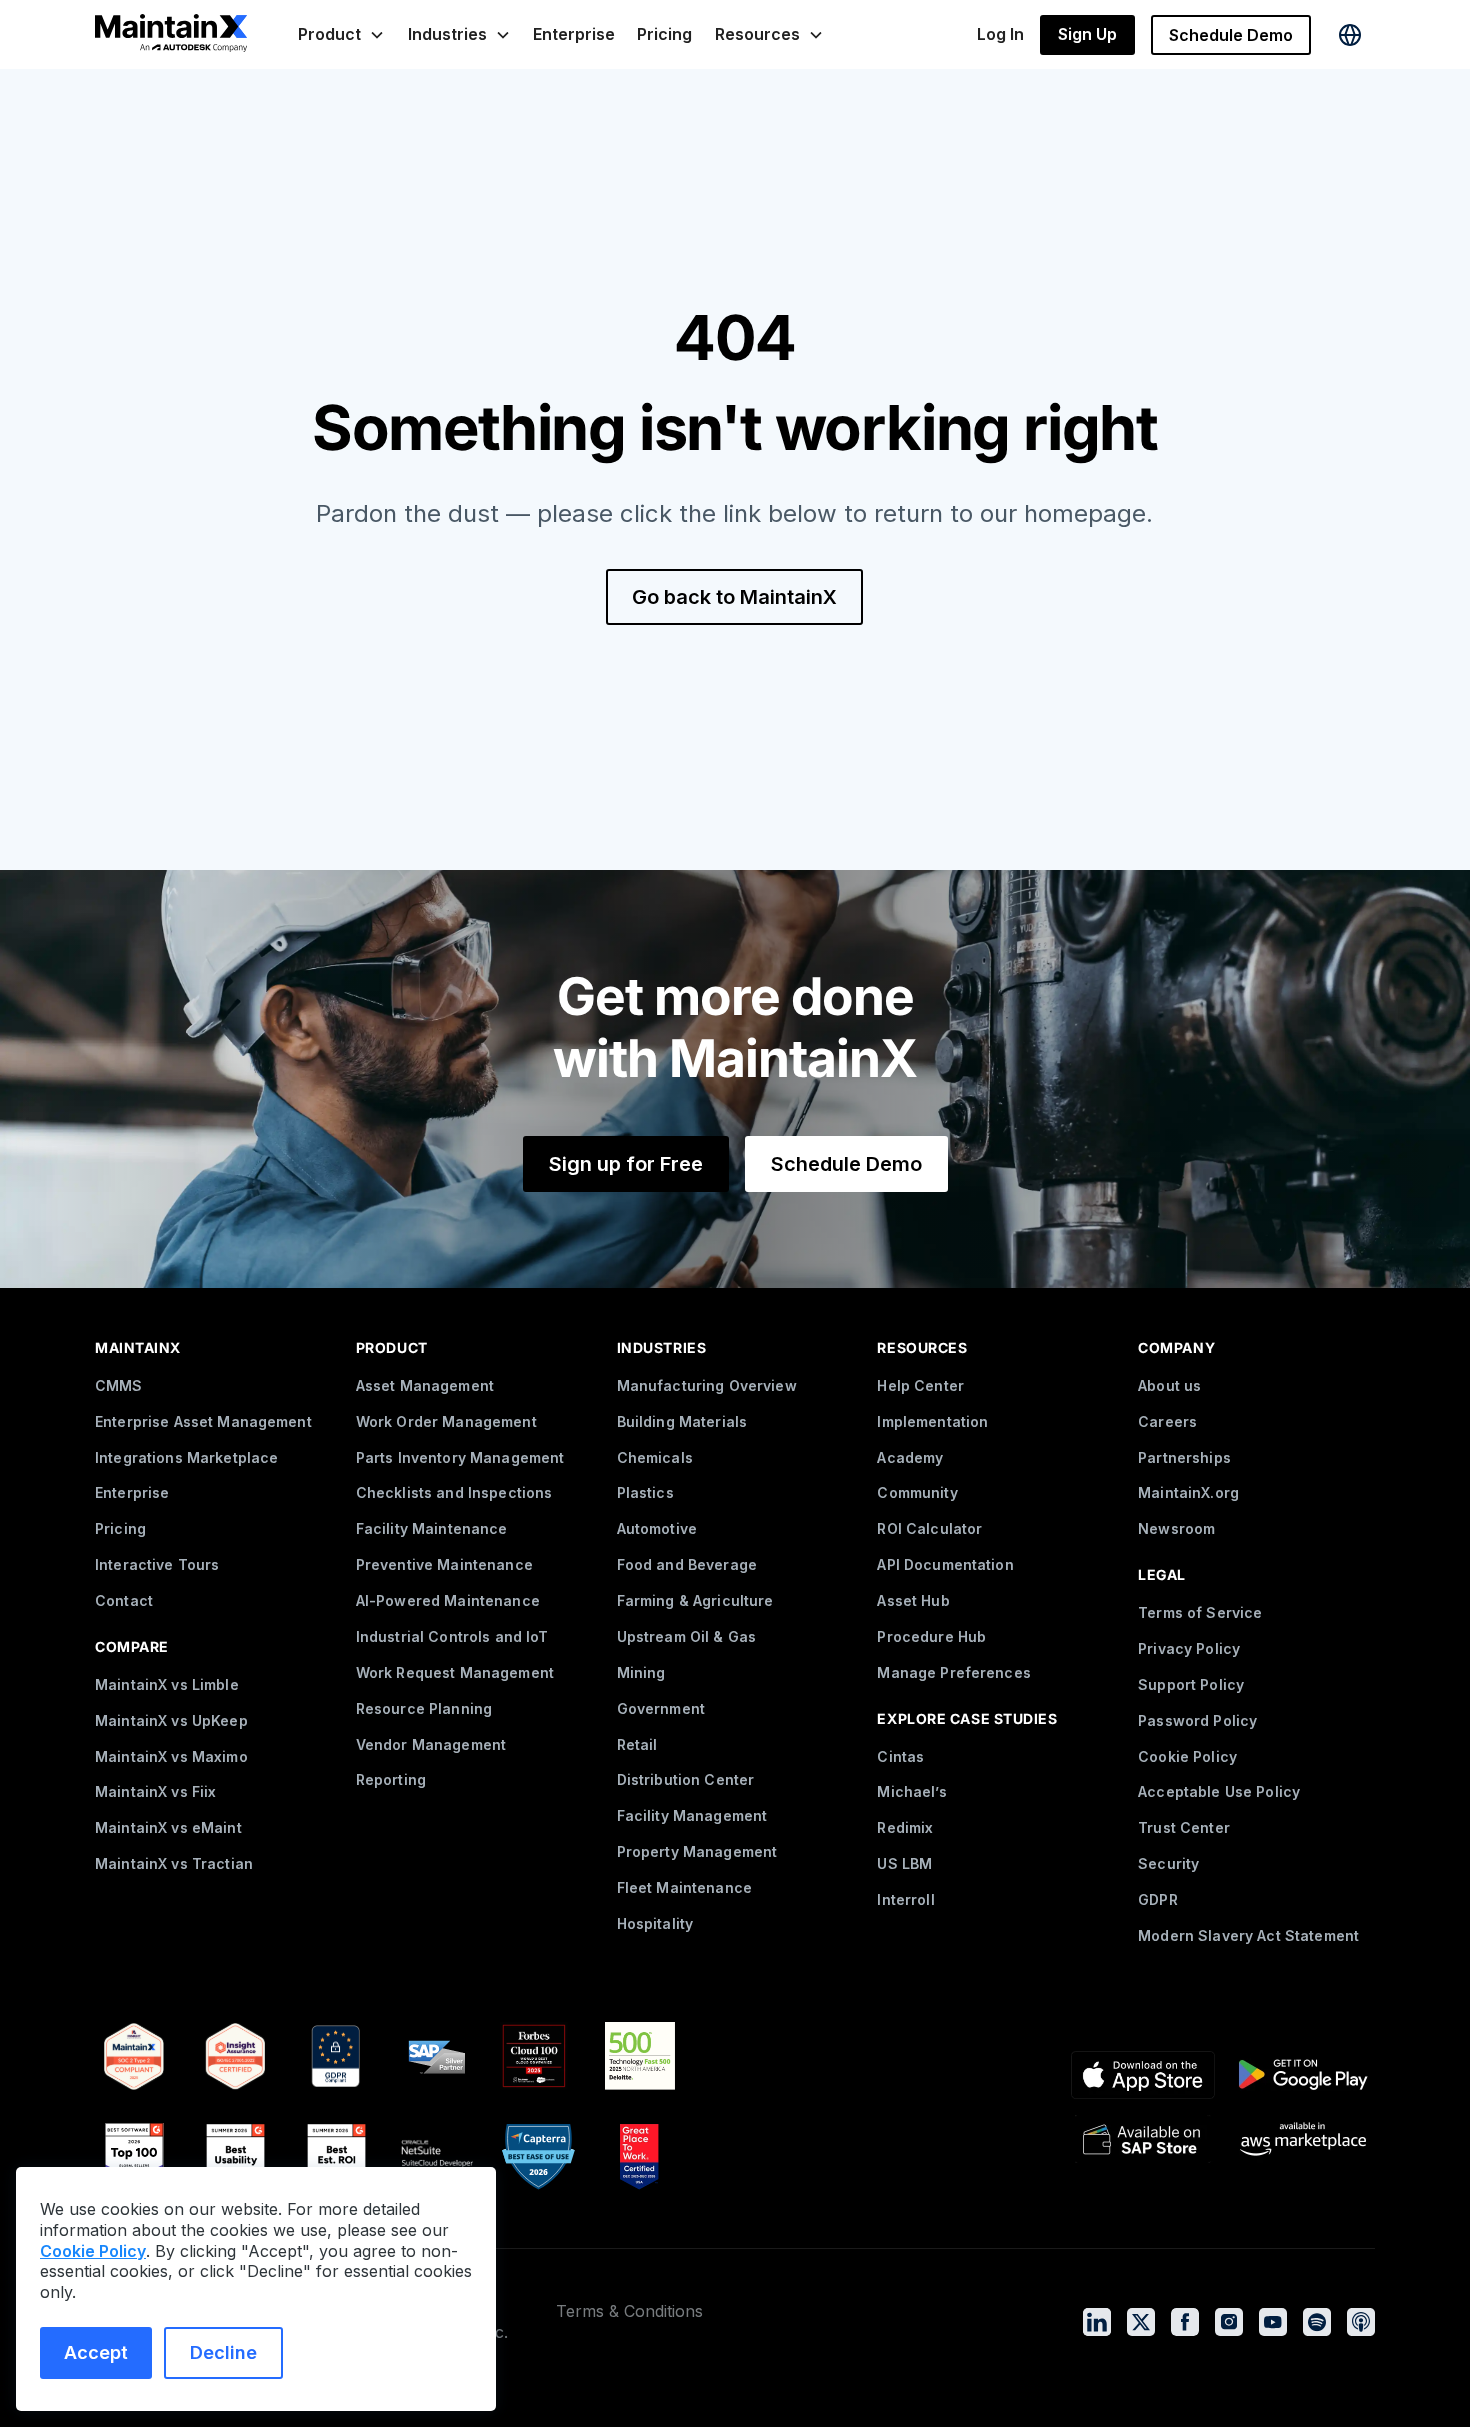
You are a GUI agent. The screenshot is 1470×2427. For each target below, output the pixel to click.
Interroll (905, 1899)
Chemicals (655, 1457)
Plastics (645, 1492)
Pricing (664, 34)
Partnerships (1184, 1457)
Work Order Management (446, 1421)
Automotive (657, 1528)
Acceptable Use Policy (1219, 1791)
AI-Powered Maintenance (448, 1600)
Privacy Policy (1189, 1648)
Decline (223, 2352)
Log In (1000, 34)
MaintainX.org (1188, 1492)
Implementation (932, 1421)
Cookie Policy (1187, 1756)
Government (661, 1708)
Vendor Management (431, 1744)
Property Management (697, 1851)
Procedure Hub (931, 1636)
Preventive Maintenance (444, 1564)
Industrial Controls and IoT (452, 1636)
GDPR (1158, 1899)
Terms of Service (1200, 1612)
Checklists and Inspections (454, 1492)
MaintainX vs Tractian (174, 1863)
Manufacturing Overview (707, 1385)
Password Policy (1197, 1720)
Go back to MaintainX (734, 597)
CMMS (119, 1385)
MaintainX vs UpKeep (171, 1720)
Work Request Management (455, 1672)
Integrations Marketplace (186, 1457)
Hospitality (655, 1923)
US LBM (904, 1863)
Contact (124, 1600)
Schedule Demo (1231, 35)
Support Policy (1191, 1684)
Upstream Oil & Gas (687, 1636)
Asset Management (425, 1385)
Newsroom (1176, 1528)
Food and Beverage (687, 1564)
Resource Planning (424, 1708)
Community (917, 1492)
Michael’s (911, 1791)
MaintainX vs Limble (167, 1684)
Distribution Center (686, 1779)
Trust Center (1184, 1827)
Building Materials (682, 1421)
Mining (641, 1672)
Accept (96, 2352)
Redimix (905, 1827)
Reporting (391, 1779)
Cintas (900, 1756)
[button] (341, 34)
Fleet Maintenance (684, 1887)
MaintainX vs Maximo (171, 1756)
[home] (171, 35)
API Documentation (945, 1564)
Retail (637, 1744)
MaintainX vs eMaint (168, 1827)
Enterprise (574, 34)
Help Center (920, 1385)
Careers (1167, 1421)
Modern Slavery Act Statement (1248, 1935)
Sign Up (1087, 34)
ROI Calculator (929, 1528)
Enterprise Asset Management (203, 1421)
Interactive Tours (157, 1564)
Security (1168, 1863)
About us (1169, 1385)
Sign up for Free (626, 1164)
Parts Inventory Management (460, 1457)
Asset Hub (913, 1600)
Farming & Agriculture (695, 1600)
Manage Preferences (954, 1672)
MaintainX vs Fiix (155, 1791)
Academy (910, 1457)
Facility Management (692, 1815)
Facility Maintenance (432, 1528)
